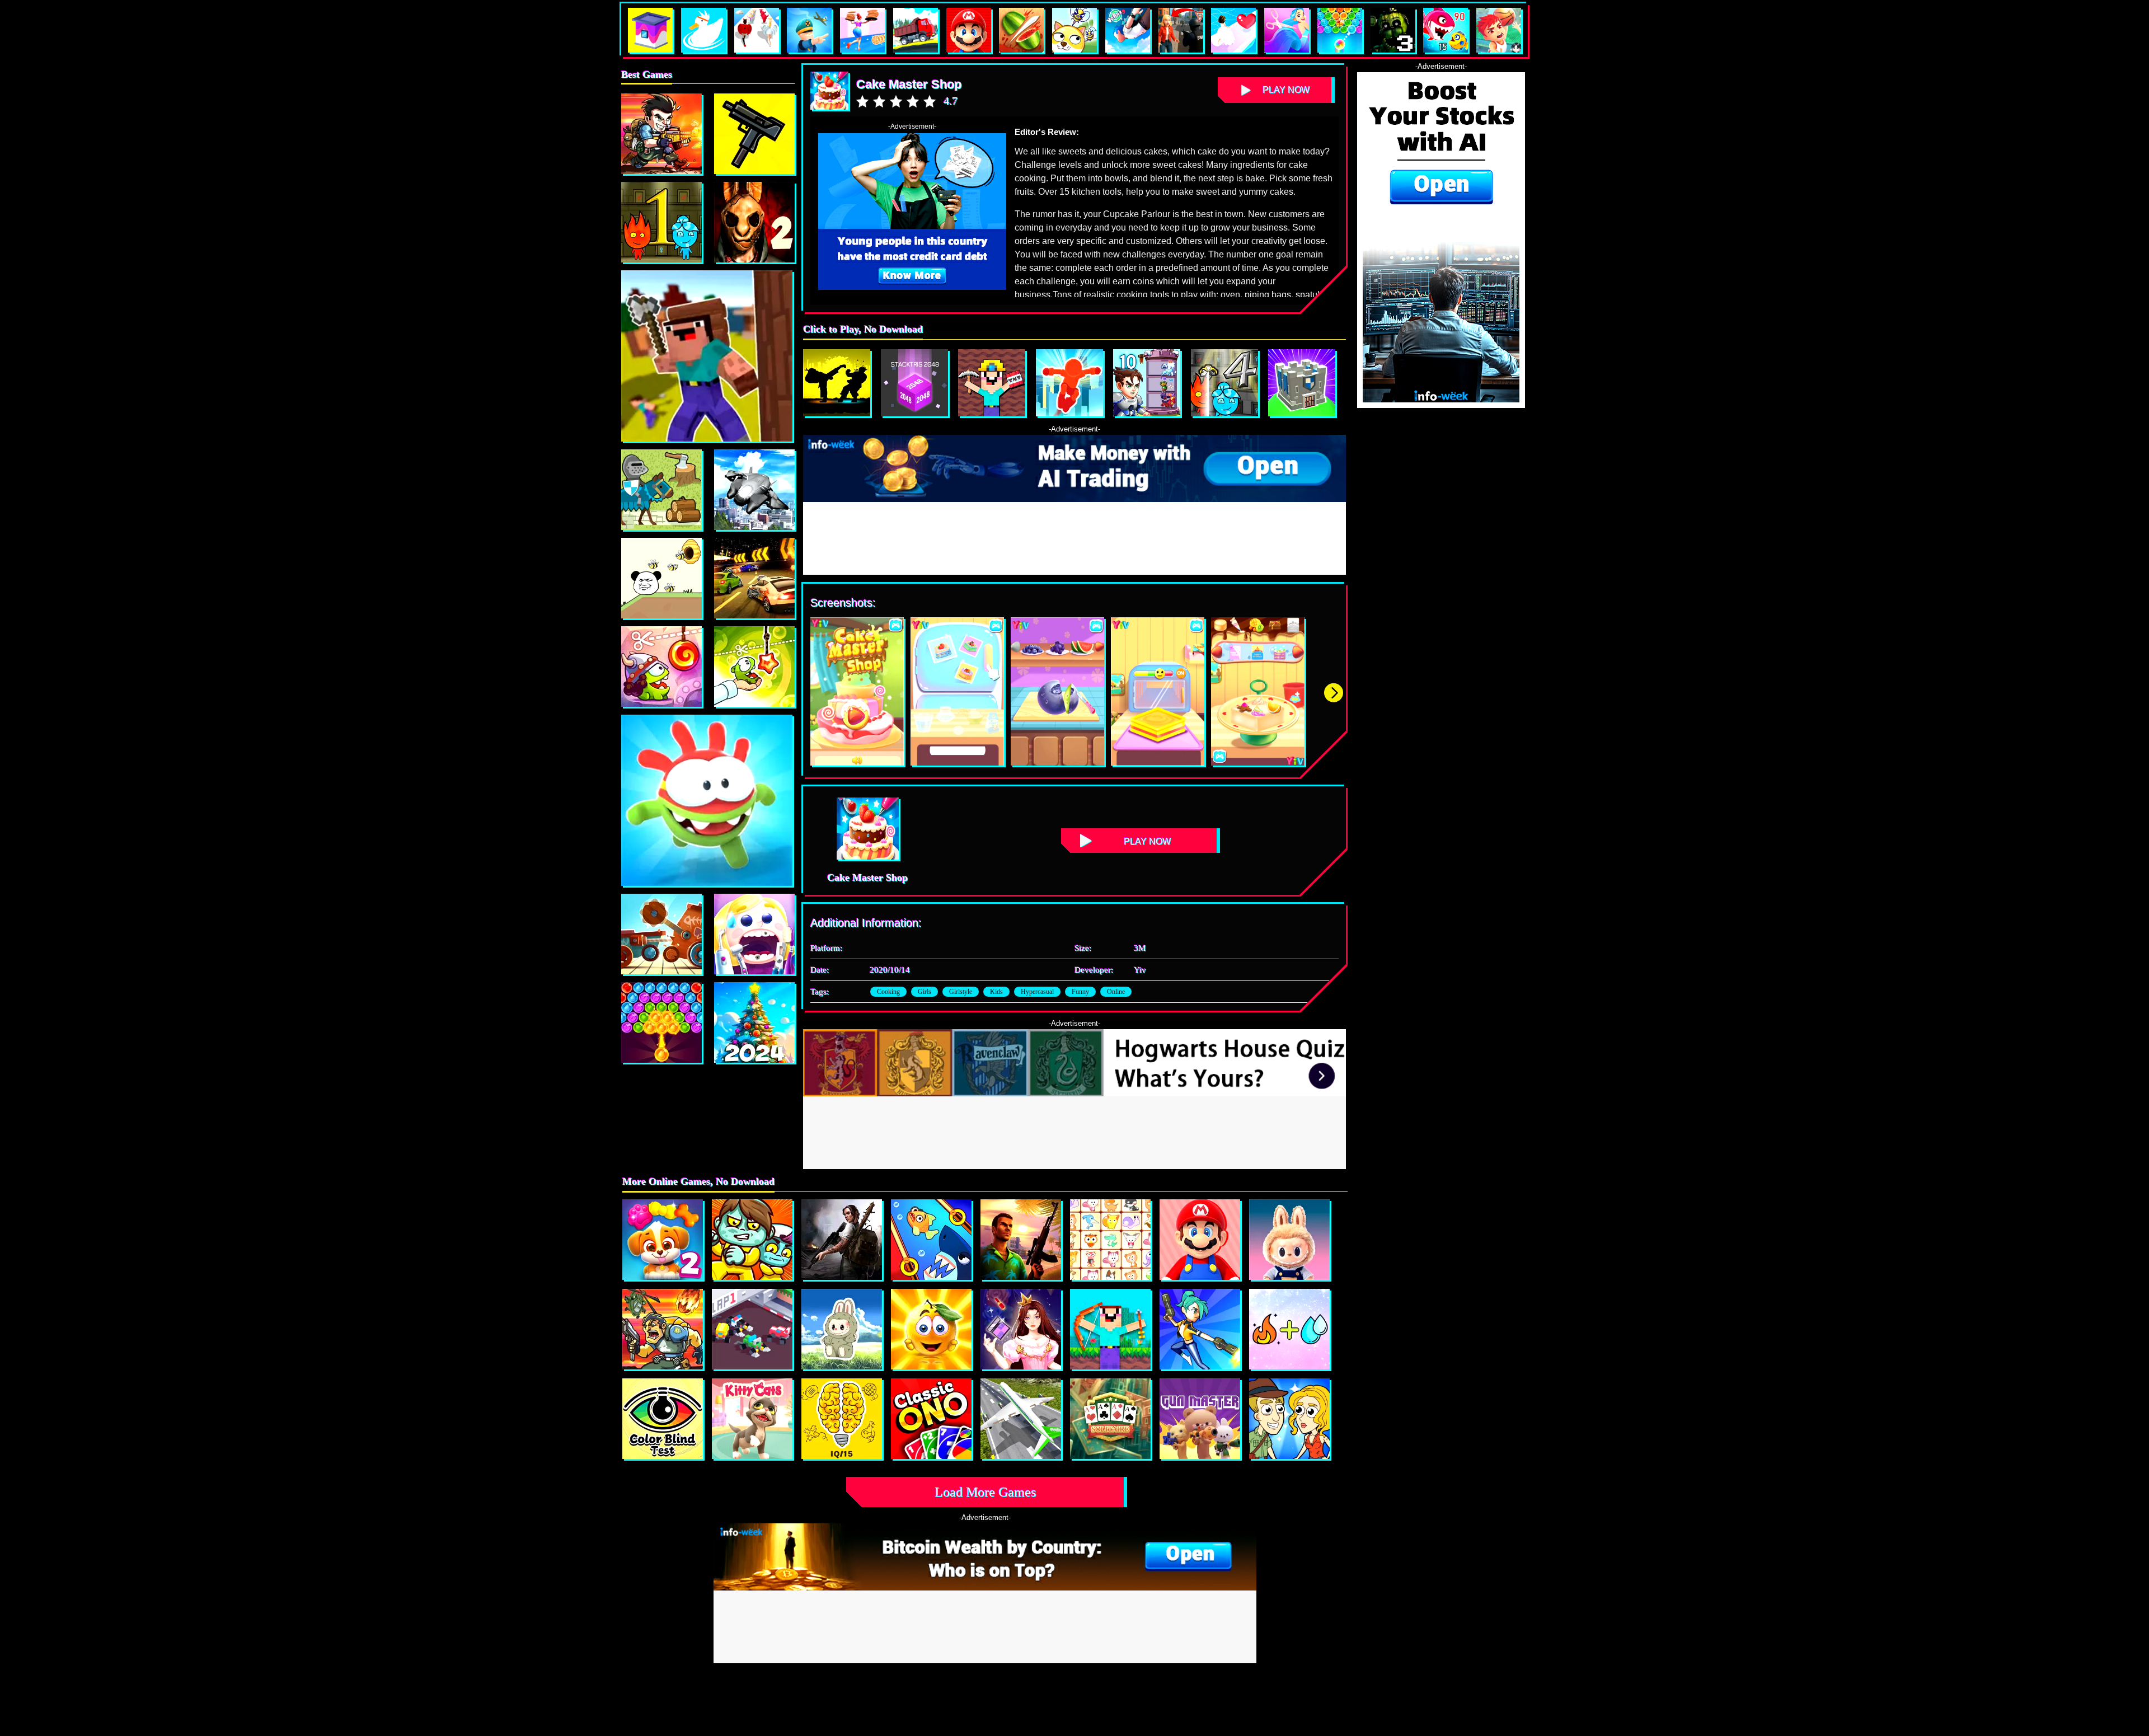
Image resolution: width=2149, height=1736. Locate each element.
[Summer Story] (661, 1022)
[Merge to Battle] (1302, 383)
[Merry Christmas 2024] (754, 1022)
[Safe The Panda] (661, 578)
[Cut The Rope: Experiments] (754, 667)
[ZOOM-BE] (752, 1240)
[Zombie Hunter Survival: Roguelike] (663, 1329)
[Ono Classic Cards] (931, 1419)
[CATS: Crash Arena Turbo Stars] (661, 934)
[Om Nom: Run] (707, 800)
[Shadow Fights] (837, 383)
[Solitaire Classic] (1110, 1419)
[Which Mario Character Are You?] (1200, 1240)
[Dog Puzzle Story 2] (663, 1240)
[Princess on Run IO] (1021, 1329)
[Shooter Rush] (1200, 1329)
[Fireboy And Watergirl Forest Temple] (661, 222)
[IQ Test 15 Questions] (842, 1419)
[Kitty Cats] (752, 1419)
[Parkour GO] (1069, 383)
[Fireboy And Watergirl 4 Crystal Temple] (1224, 383)
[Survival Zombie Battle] (754, 134)
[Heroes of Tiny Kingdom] (661, 490)
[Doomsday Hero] (842, 1240)
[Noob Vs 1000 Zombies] (1110, 1329)
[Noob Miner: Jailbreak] (992, 383)
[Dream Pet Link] (1110, 1240)
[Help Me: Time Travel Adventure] (1289, 1419)
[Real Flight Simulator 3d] (1021, 1419)
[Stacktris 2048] (914, 383)
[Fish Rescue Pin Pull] (931, 1240)
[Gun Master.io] (1200, 1419)
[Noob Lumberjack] (707, 356)
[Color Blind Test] (663, 1419)
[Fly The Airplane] (754, 490)
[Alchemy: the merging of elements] (1289, 1329)
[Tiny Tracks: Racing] (752, 1329)
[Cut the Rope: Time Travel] (661, 667)
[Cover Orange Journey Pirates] (931, 1329)
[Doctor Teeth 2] (754, 934)
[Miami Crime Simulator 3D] (1021, 1240)
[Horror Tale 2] (754, 222)
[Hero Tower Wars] (1147, 383)
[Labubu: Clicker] (1289, 1240)
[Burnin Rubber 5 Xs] (754, 578)
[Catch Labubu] (842, 1329)
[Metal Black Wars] (661, 134)
